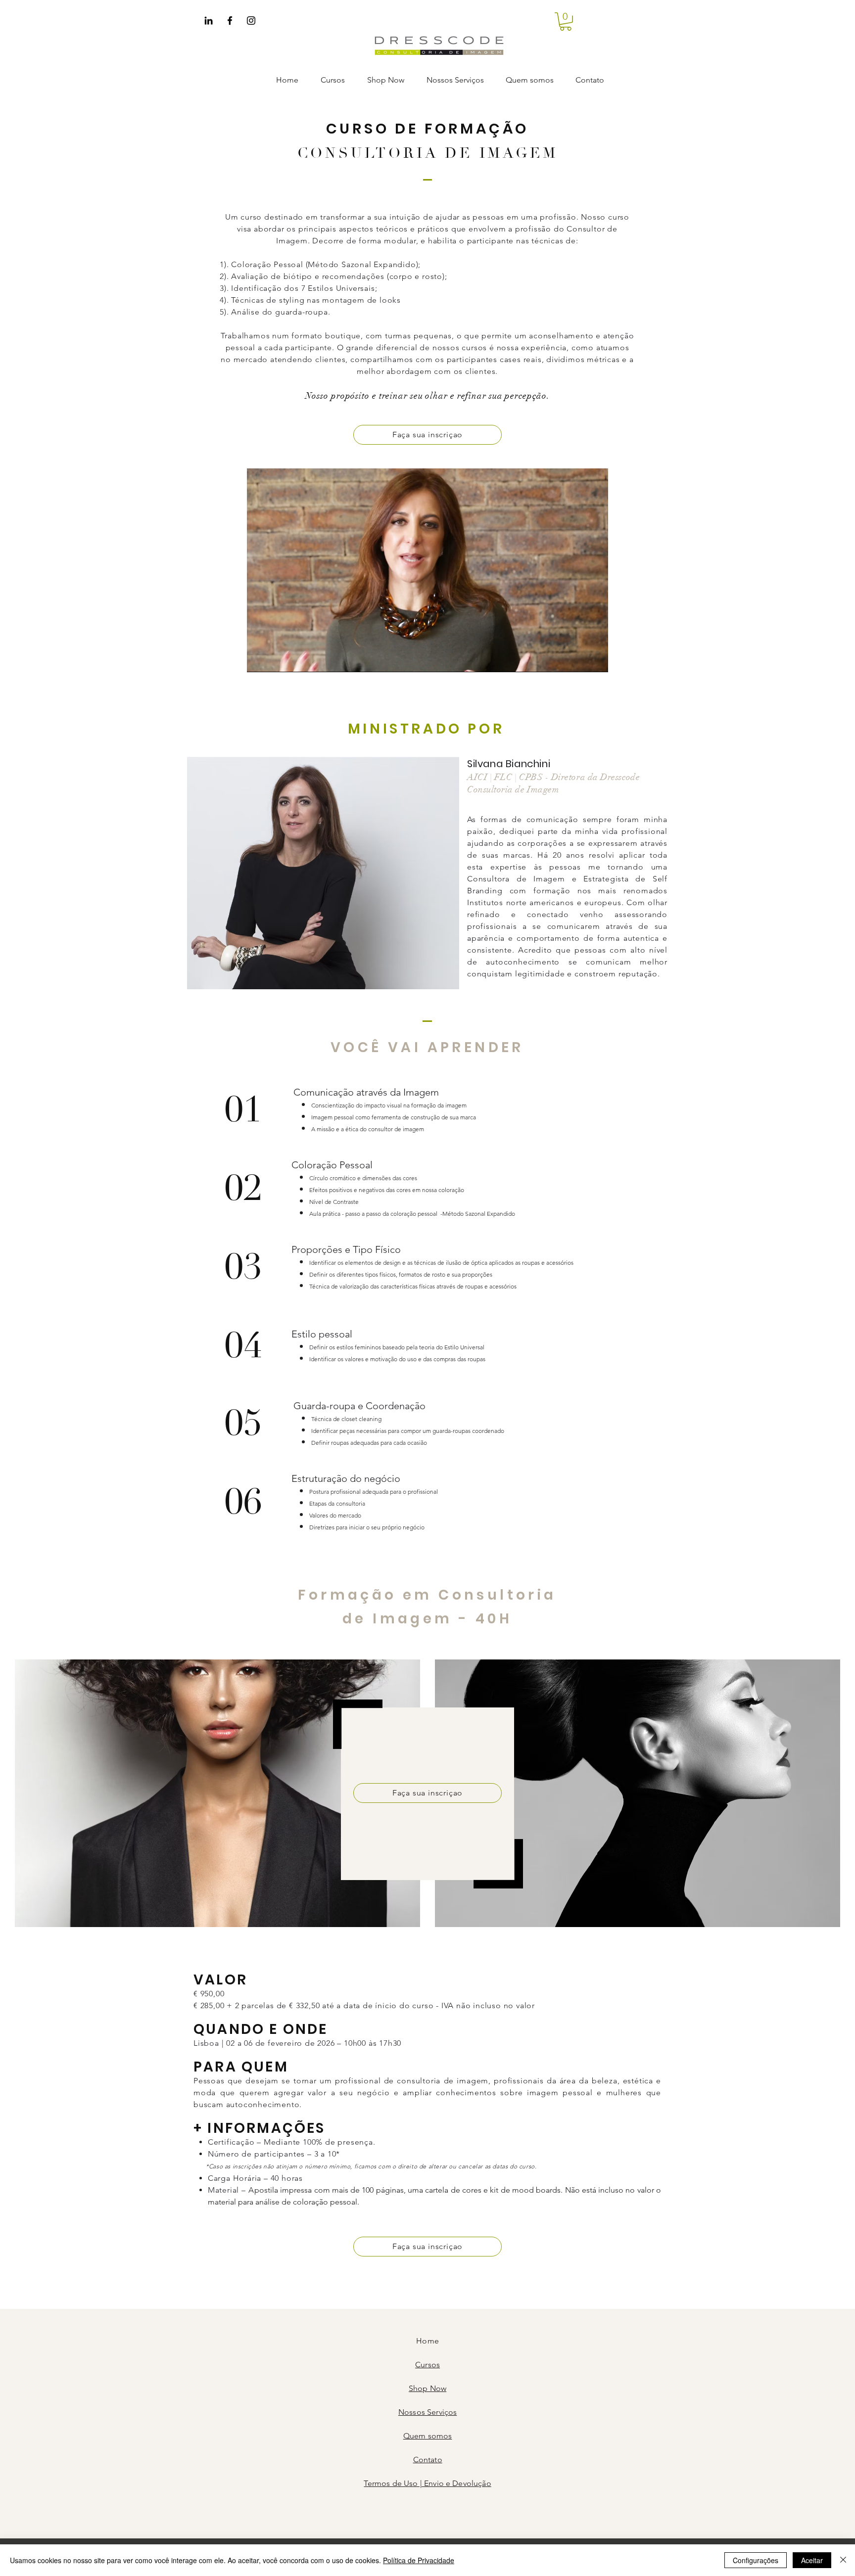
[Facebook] (230, 21)
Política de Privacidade (419, 2560)
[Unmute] (277, 659)
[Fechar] (843, 2560)
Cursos (427, 2365)
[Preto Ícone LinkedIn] (209, 21)
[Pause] (260, 659)
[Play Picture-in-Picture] (578, 659)
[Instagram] (251, 21)
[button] (566, 22)
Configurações (756, 2560)
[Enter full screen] (595, 659)
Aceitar (812, 2560)
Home (427, 2341)
